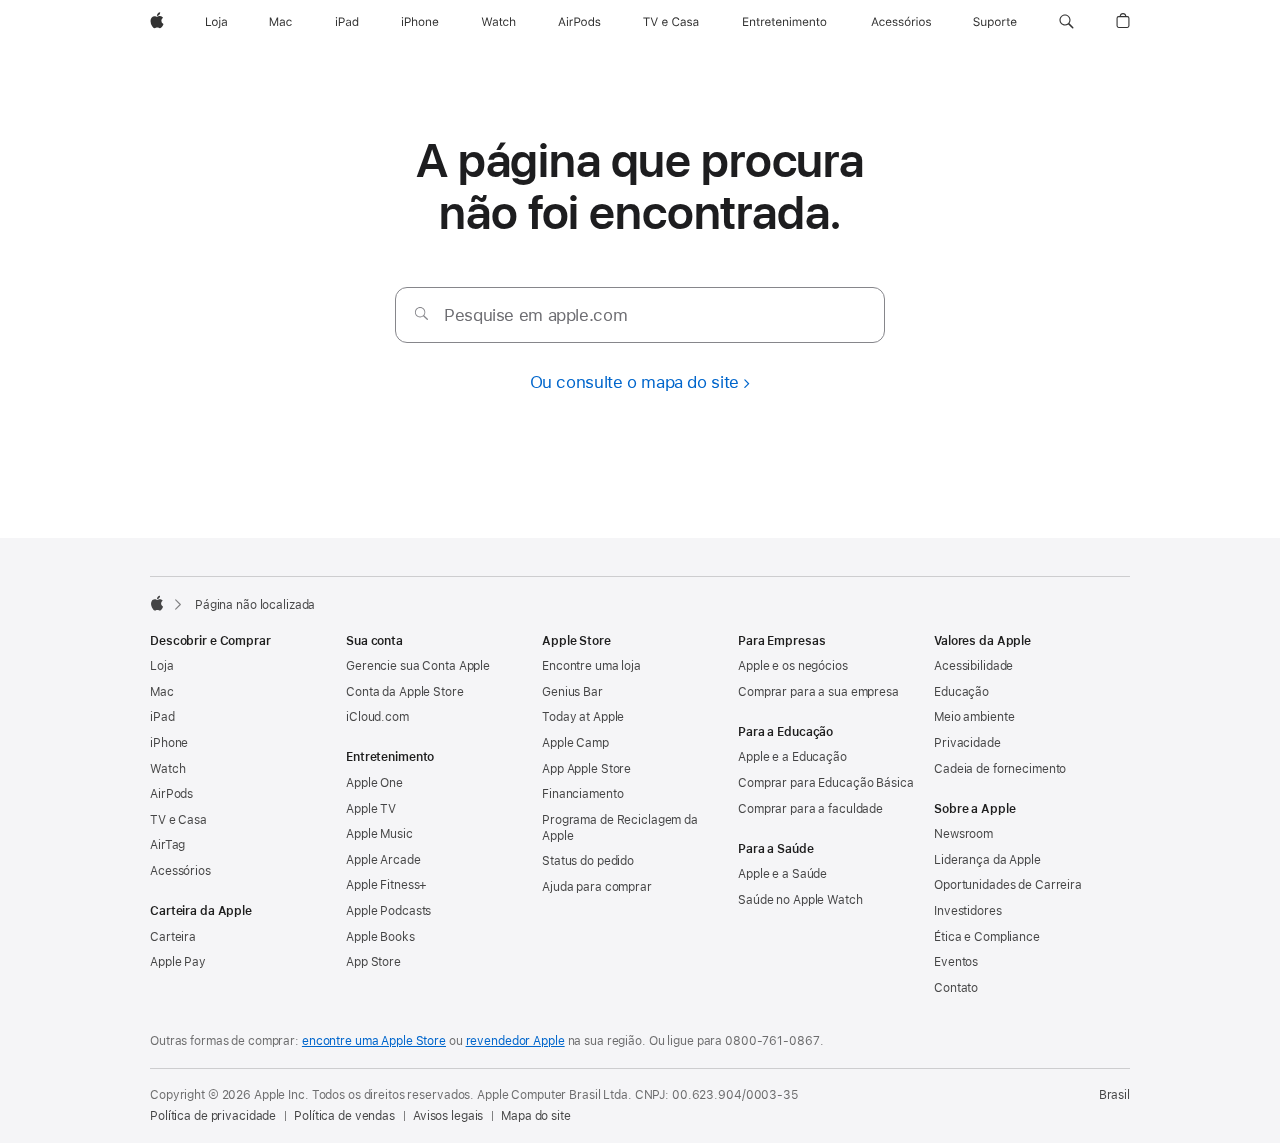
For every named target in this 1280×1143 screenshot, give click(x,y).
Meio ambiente (974, 717)
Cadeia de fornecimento (1000, 769)
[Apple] (157, 603)
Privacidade (967, 743)
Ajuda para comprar (597, 887)
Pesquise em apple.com (535, 315)
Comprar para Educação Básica (826, 783)
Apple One (374, 783)
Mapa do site (536, 1116)
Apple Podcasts (388, 911)
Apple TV (371, 809)
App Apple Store (586, 769)
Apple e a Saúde (782, 874)
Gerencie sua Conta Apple (418, 666)
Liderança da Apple (987, 860)
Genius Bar (572, 692)
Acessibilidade (973, 666)
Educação (961, 692)
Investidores (968, 911)
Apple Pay (178, 962)
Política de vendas (344, 1116)
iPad (162, 717)
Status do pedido (588, 861)
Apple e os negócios (793, 666)
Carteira (173, 937)
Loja (162, 666)
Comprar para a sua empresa (818, 692)
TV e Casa (178, 820)
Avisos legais (448, 1116)
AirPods (171, 794)
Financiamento (582, 794)
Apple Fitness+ (386, 885)
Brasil (1114, 1095)
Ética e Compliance (987, 937)
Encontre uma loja (591, 666)
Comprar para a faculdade (810, 809)
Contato (956, 988)
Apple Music (379, 834)
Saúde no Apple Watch (800, 900)
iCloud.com (377, 717)
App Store (373, 962)
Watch (167, 769)
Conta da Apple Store (405, 692)
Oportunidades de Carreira (1008, 885)
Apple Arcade (383, 860)
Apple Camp (575, 743)
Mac (162, 692)
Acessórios (180, 871)
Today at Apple (583, 717)
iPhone (169, 743)
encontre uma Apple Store (374, 1041)
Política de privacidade (213, 1116)
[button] (1066, 22)
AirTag (167, 845)
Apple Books (380, 937)
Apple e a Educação (792, 757)
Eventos (956, 962)
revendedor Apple (515, 1041)
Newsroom (963, 834)
